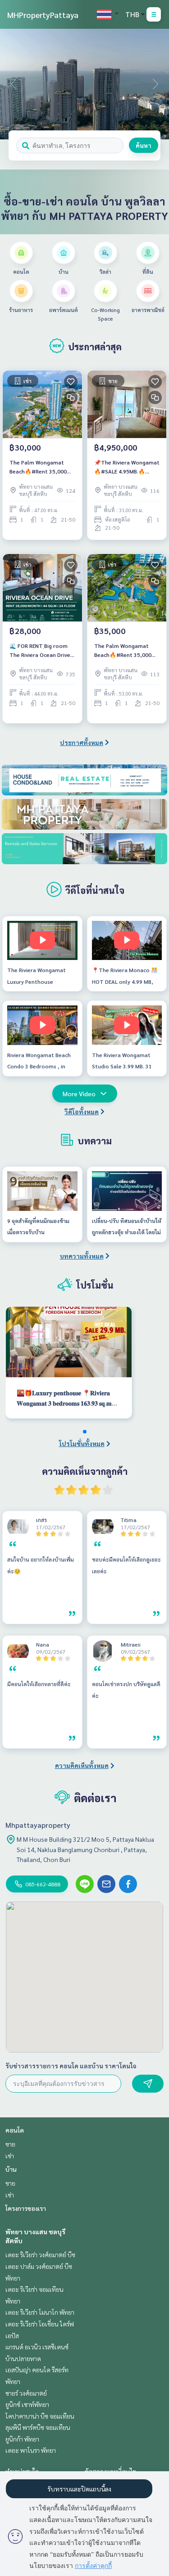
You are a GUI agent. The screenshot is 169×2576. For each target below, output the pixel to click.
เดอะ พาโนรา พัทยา (31, 2450)
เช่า (10, 2156)
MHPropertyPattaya (43, 15)
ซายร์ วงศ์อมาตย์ (26, 2393)
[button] (155, 84)
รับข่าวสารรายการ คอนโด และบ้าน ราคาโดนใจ (71, 2066)
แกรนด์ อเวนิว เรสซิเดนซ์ (37, 2347)
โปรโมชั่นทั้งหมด (82, 1443)
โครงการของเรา (26, 2208)
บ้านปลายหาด (23, 2358)
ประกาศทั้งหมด (82, 742)
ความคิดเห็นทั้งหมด (82, 1765)
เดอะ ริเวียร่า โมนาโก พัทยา (40, 2312)
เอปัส (12, 2335)
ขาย (10, 2144)
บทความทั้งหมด (82, 1256)
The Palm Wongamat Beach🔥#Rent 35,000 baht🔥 (38, 467)
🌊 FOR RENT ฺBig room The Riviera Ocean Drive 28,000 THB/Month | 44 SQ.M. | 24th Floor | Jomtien (40, 651)
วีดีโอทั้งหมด (82, 1112)
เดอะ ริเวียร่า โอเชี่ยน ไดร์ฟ (40, 2324)
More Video (79, 1094)
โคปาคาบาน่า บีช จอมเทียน (40, 2416)
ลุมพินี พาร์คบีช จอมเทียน (38, 2427)
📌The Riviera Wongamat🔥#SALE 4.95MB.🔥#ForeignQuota (127, 467)
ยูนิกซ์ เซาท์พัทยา (27, 2404)
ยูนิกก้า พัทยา (22, 2439)
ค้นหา (144, 145)
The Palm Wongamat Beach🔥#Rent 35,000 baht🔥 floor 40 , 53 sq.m (127, 651)
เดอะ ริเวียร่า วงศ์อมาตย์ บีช (40, 2255)
